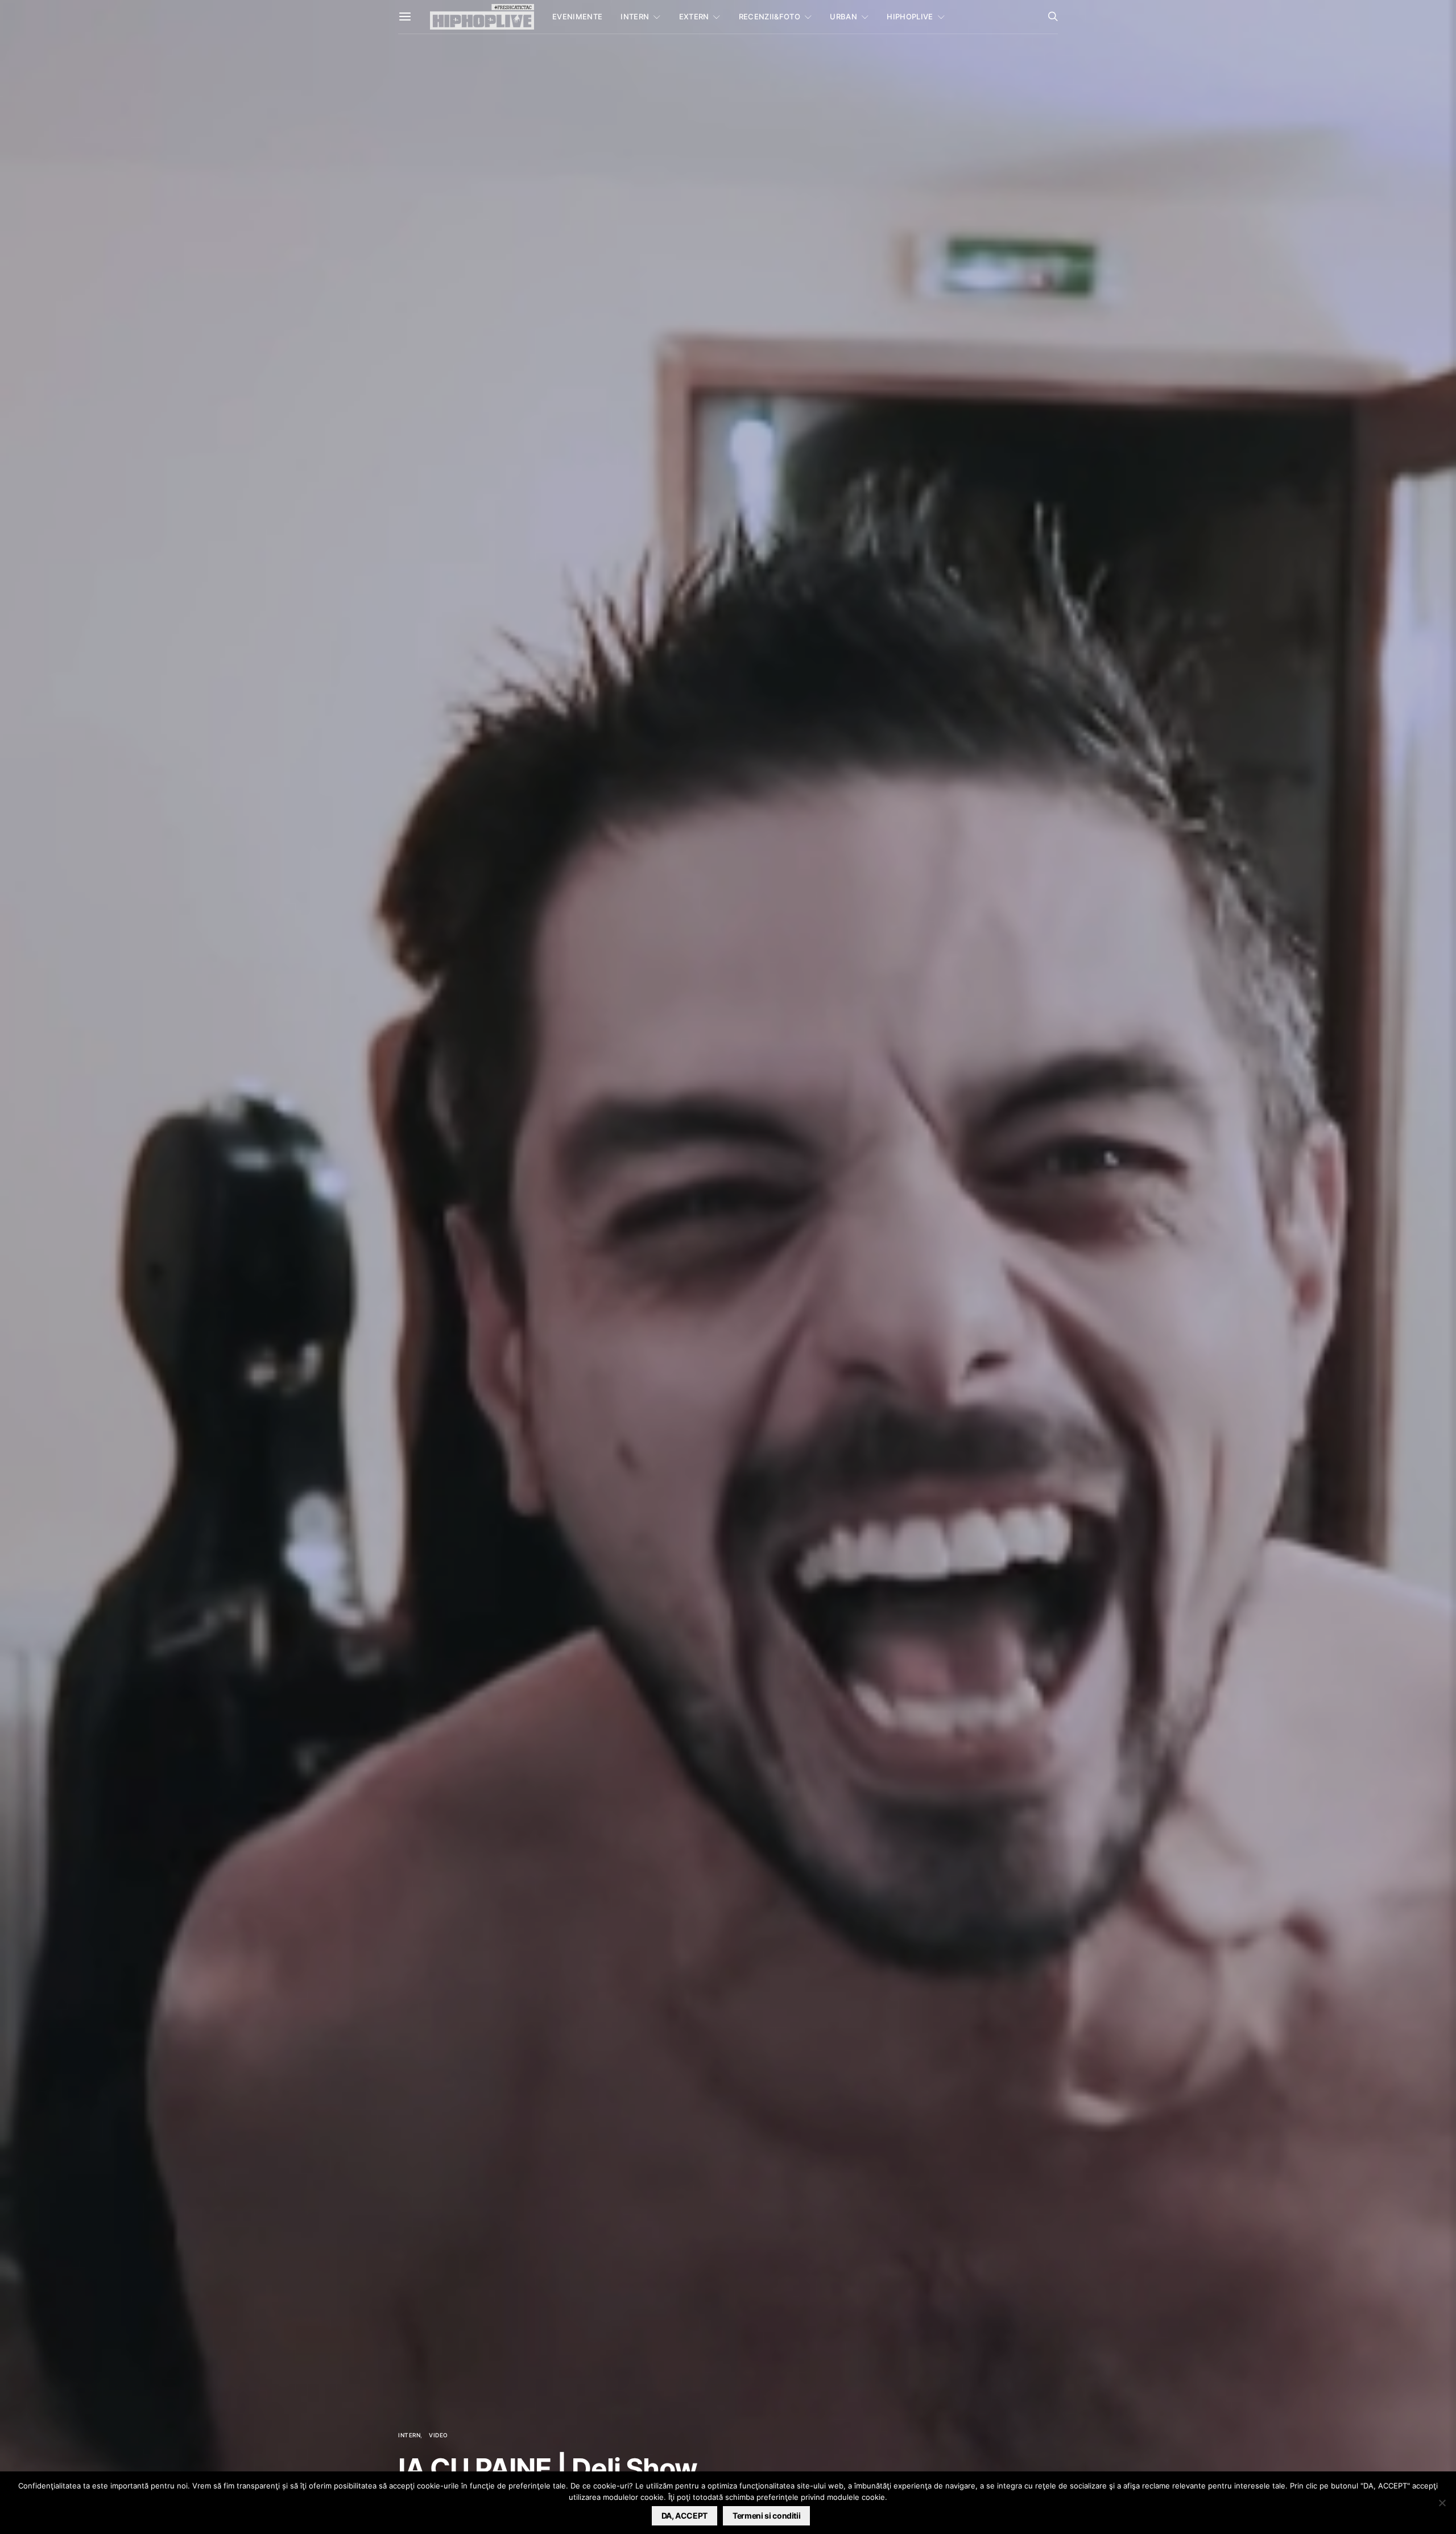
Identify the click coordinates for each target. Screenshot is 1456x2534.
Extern (694, 16)
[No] (1442, 2503)
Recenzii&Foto (770, 16)
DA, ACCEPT (685, 2516)
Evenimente (577, 16)
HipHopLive (910, 16)
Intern (635, 16)
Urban (843, 16)
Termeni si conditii (766, 2516)
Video (439, 2435)
